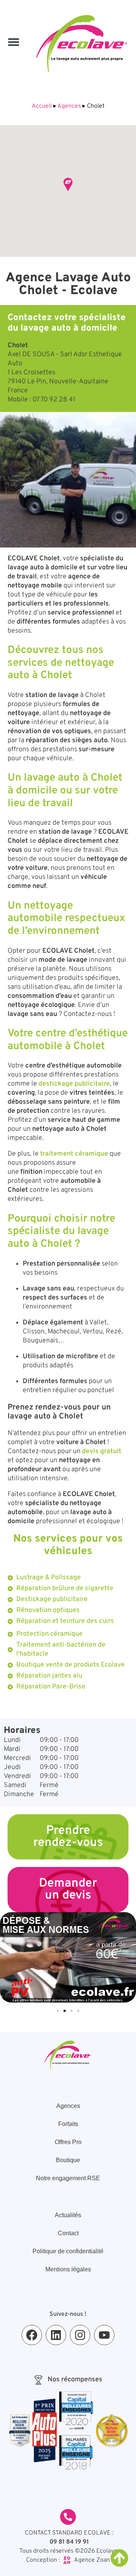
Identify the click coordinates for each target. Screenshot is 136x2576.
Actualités (68, 2215)
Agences (69, 106)
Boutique (68, 2160)
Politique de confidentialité (68, 2251)
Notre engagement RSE (68, 2178)
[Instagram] (80, 2335)
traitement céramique (74, 1154)
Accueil (42, 106)
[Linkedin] (56, 2335)
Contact (68, 2233)
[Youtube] (104, 2335)
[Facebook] (32, 2335)
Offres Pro (68, 2142)
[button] (14, 42)
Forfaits (68, 2124)
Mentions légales (68, 2269)
